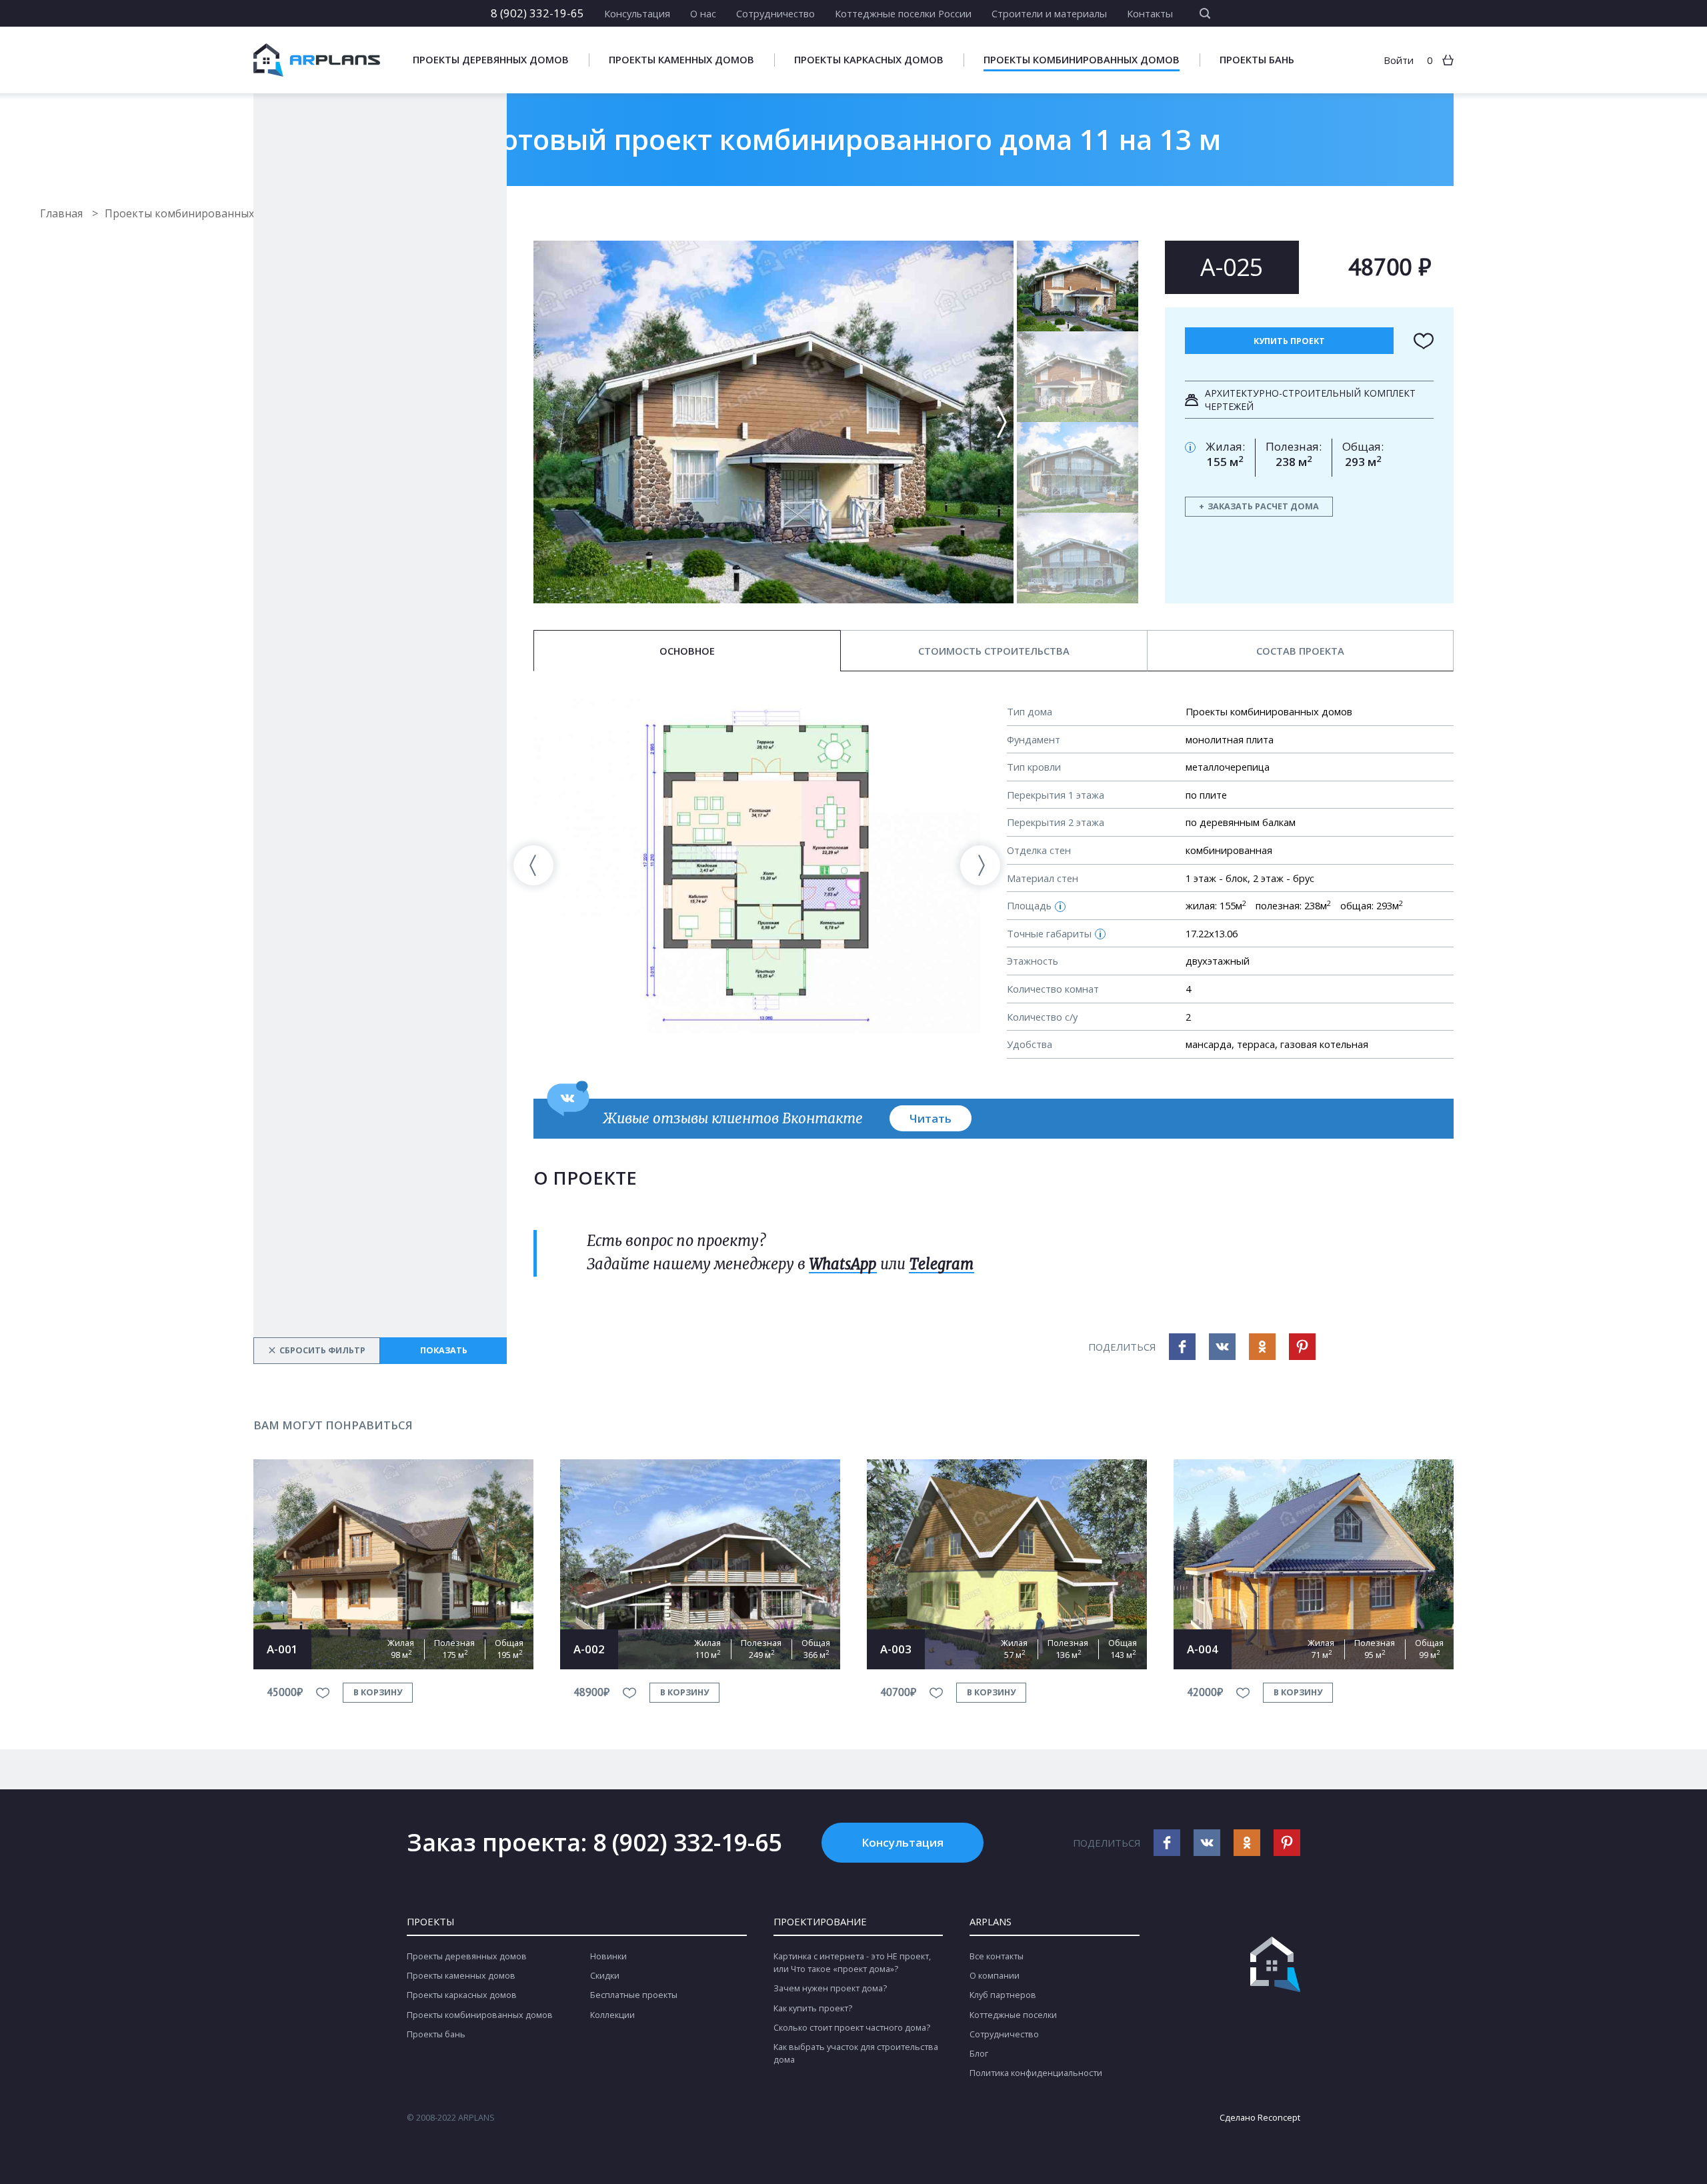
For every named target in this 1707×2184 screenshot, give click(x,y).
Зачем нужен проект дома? (830, 1988)
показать (444, 1350)
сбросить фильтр (317, 1350)
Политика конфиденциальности (1036, 2073)
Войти (1399, 60)
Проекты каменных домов (681, 60)
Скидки (605, 1976)
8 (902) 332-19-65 (537, 13)
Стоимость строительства (994, 651)
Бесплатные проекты (634, 1995)
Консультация (637, 13)
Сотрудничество (775, 13)
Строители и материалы (1049, 13)
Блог (979, 2054)
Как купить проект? (813, 2008)
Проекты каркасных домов (869, 60)
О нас (703, 13)
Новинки (608, 1956)
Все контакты (997, 1956)
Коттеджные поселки (1013, 2015)
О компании (995, 1976)
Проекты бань (1257, 60)
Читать (931, 1118)
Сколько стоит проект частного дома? (852, 2028)
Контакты (1150, 13)
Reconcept (1279, 2118)
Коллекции (612, 2015)
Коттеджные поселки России (903, 13)
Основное (687, 651)
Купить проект (1289, 341)
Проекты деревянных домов (491, 60)
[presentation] (533, 865)
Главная (63, 213)
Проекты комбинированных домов (1082, 60)
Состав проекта (1300, 651)
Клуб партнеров (1003, 1995)
